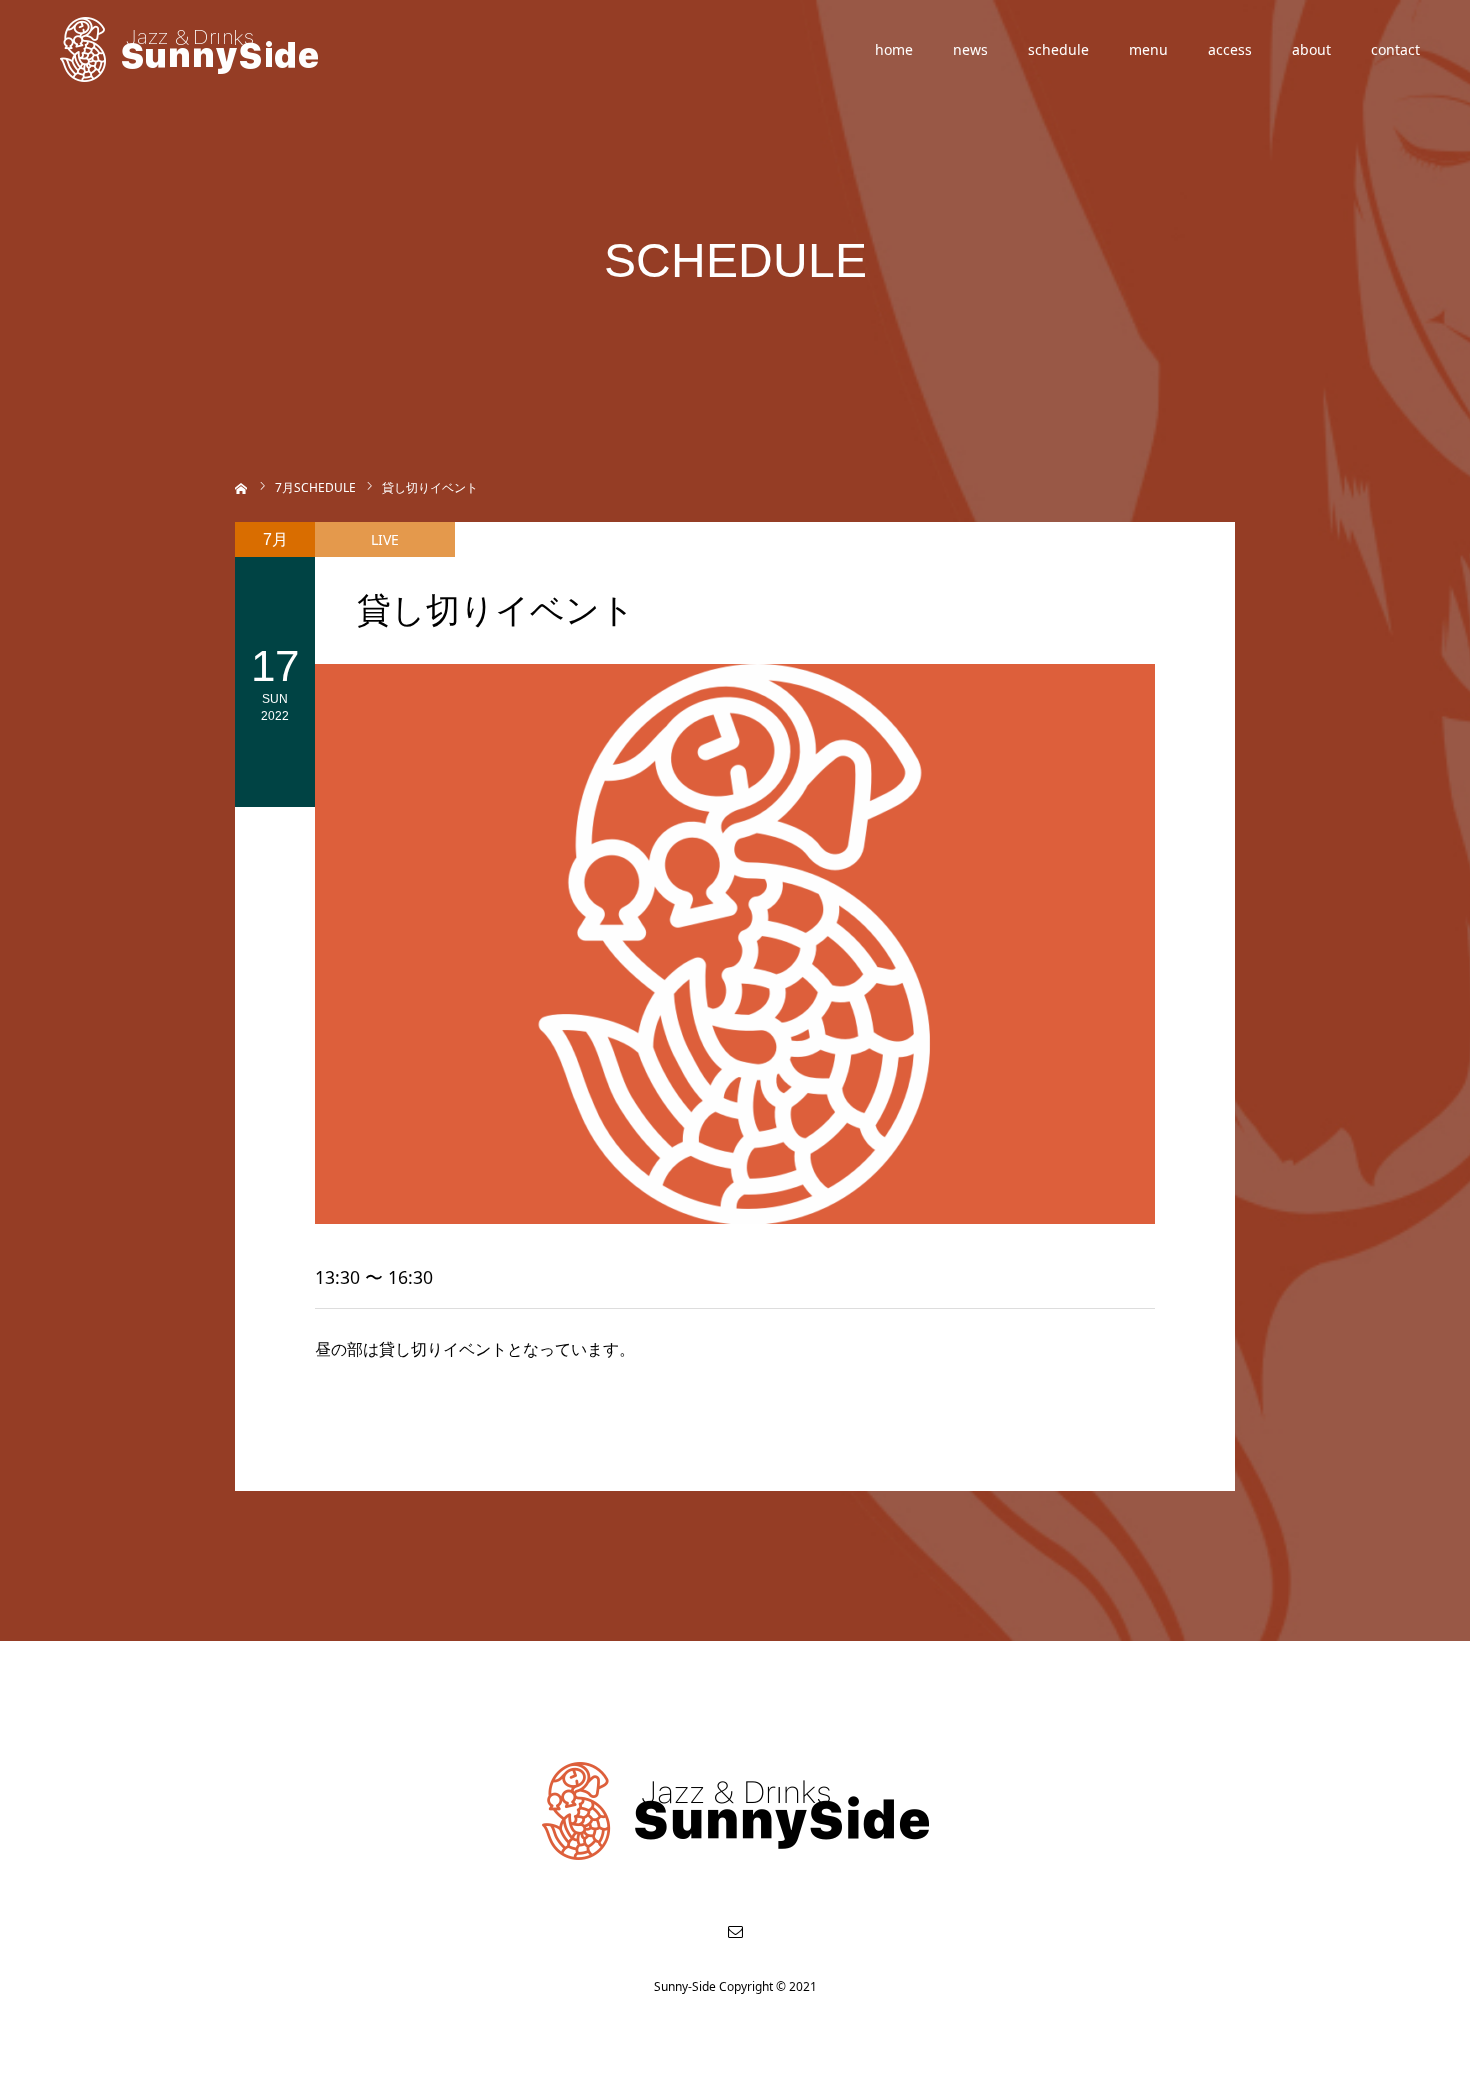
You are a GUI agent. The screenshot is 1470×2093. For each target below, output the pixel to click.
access (1230, 49)
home (894, 49)
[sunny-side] (190, 50)
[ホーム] (241, 486)
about (1311, 49)
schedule (1058, 49)
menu (1148, 49)
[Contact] (735, 1931)
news (970, 49)
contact (1395, 49)
